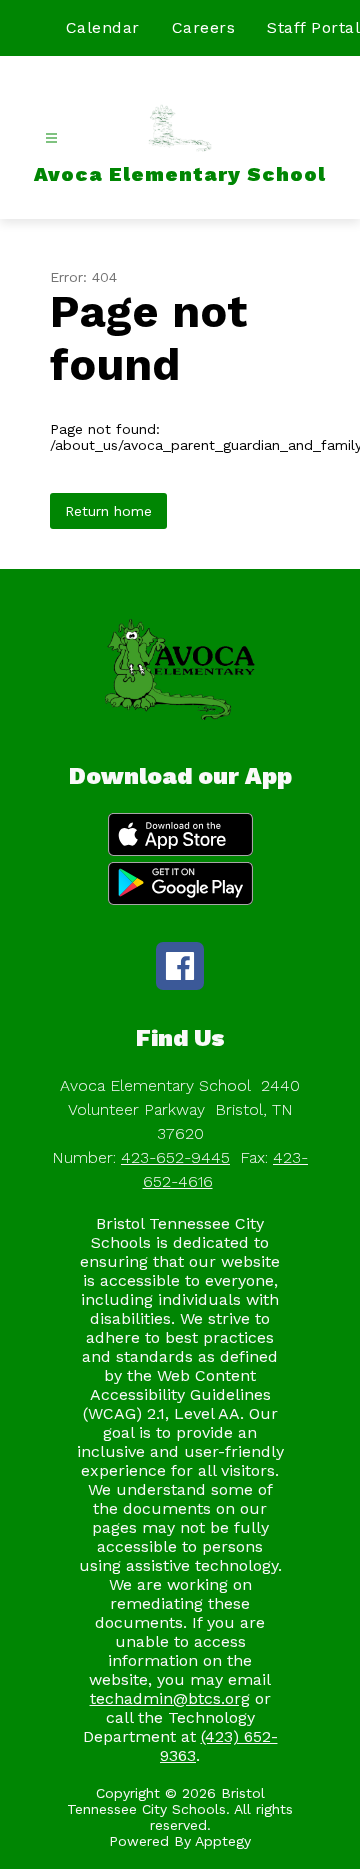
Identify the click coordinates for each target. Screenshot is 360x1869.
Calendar (103, 27)
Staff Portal (313, 27)
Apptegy (223, 1841)
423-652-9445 (175, 1157)
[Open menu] (51, 138)
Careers (204, 27)
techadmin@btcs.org (170, 1698)
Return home (108, 511)
